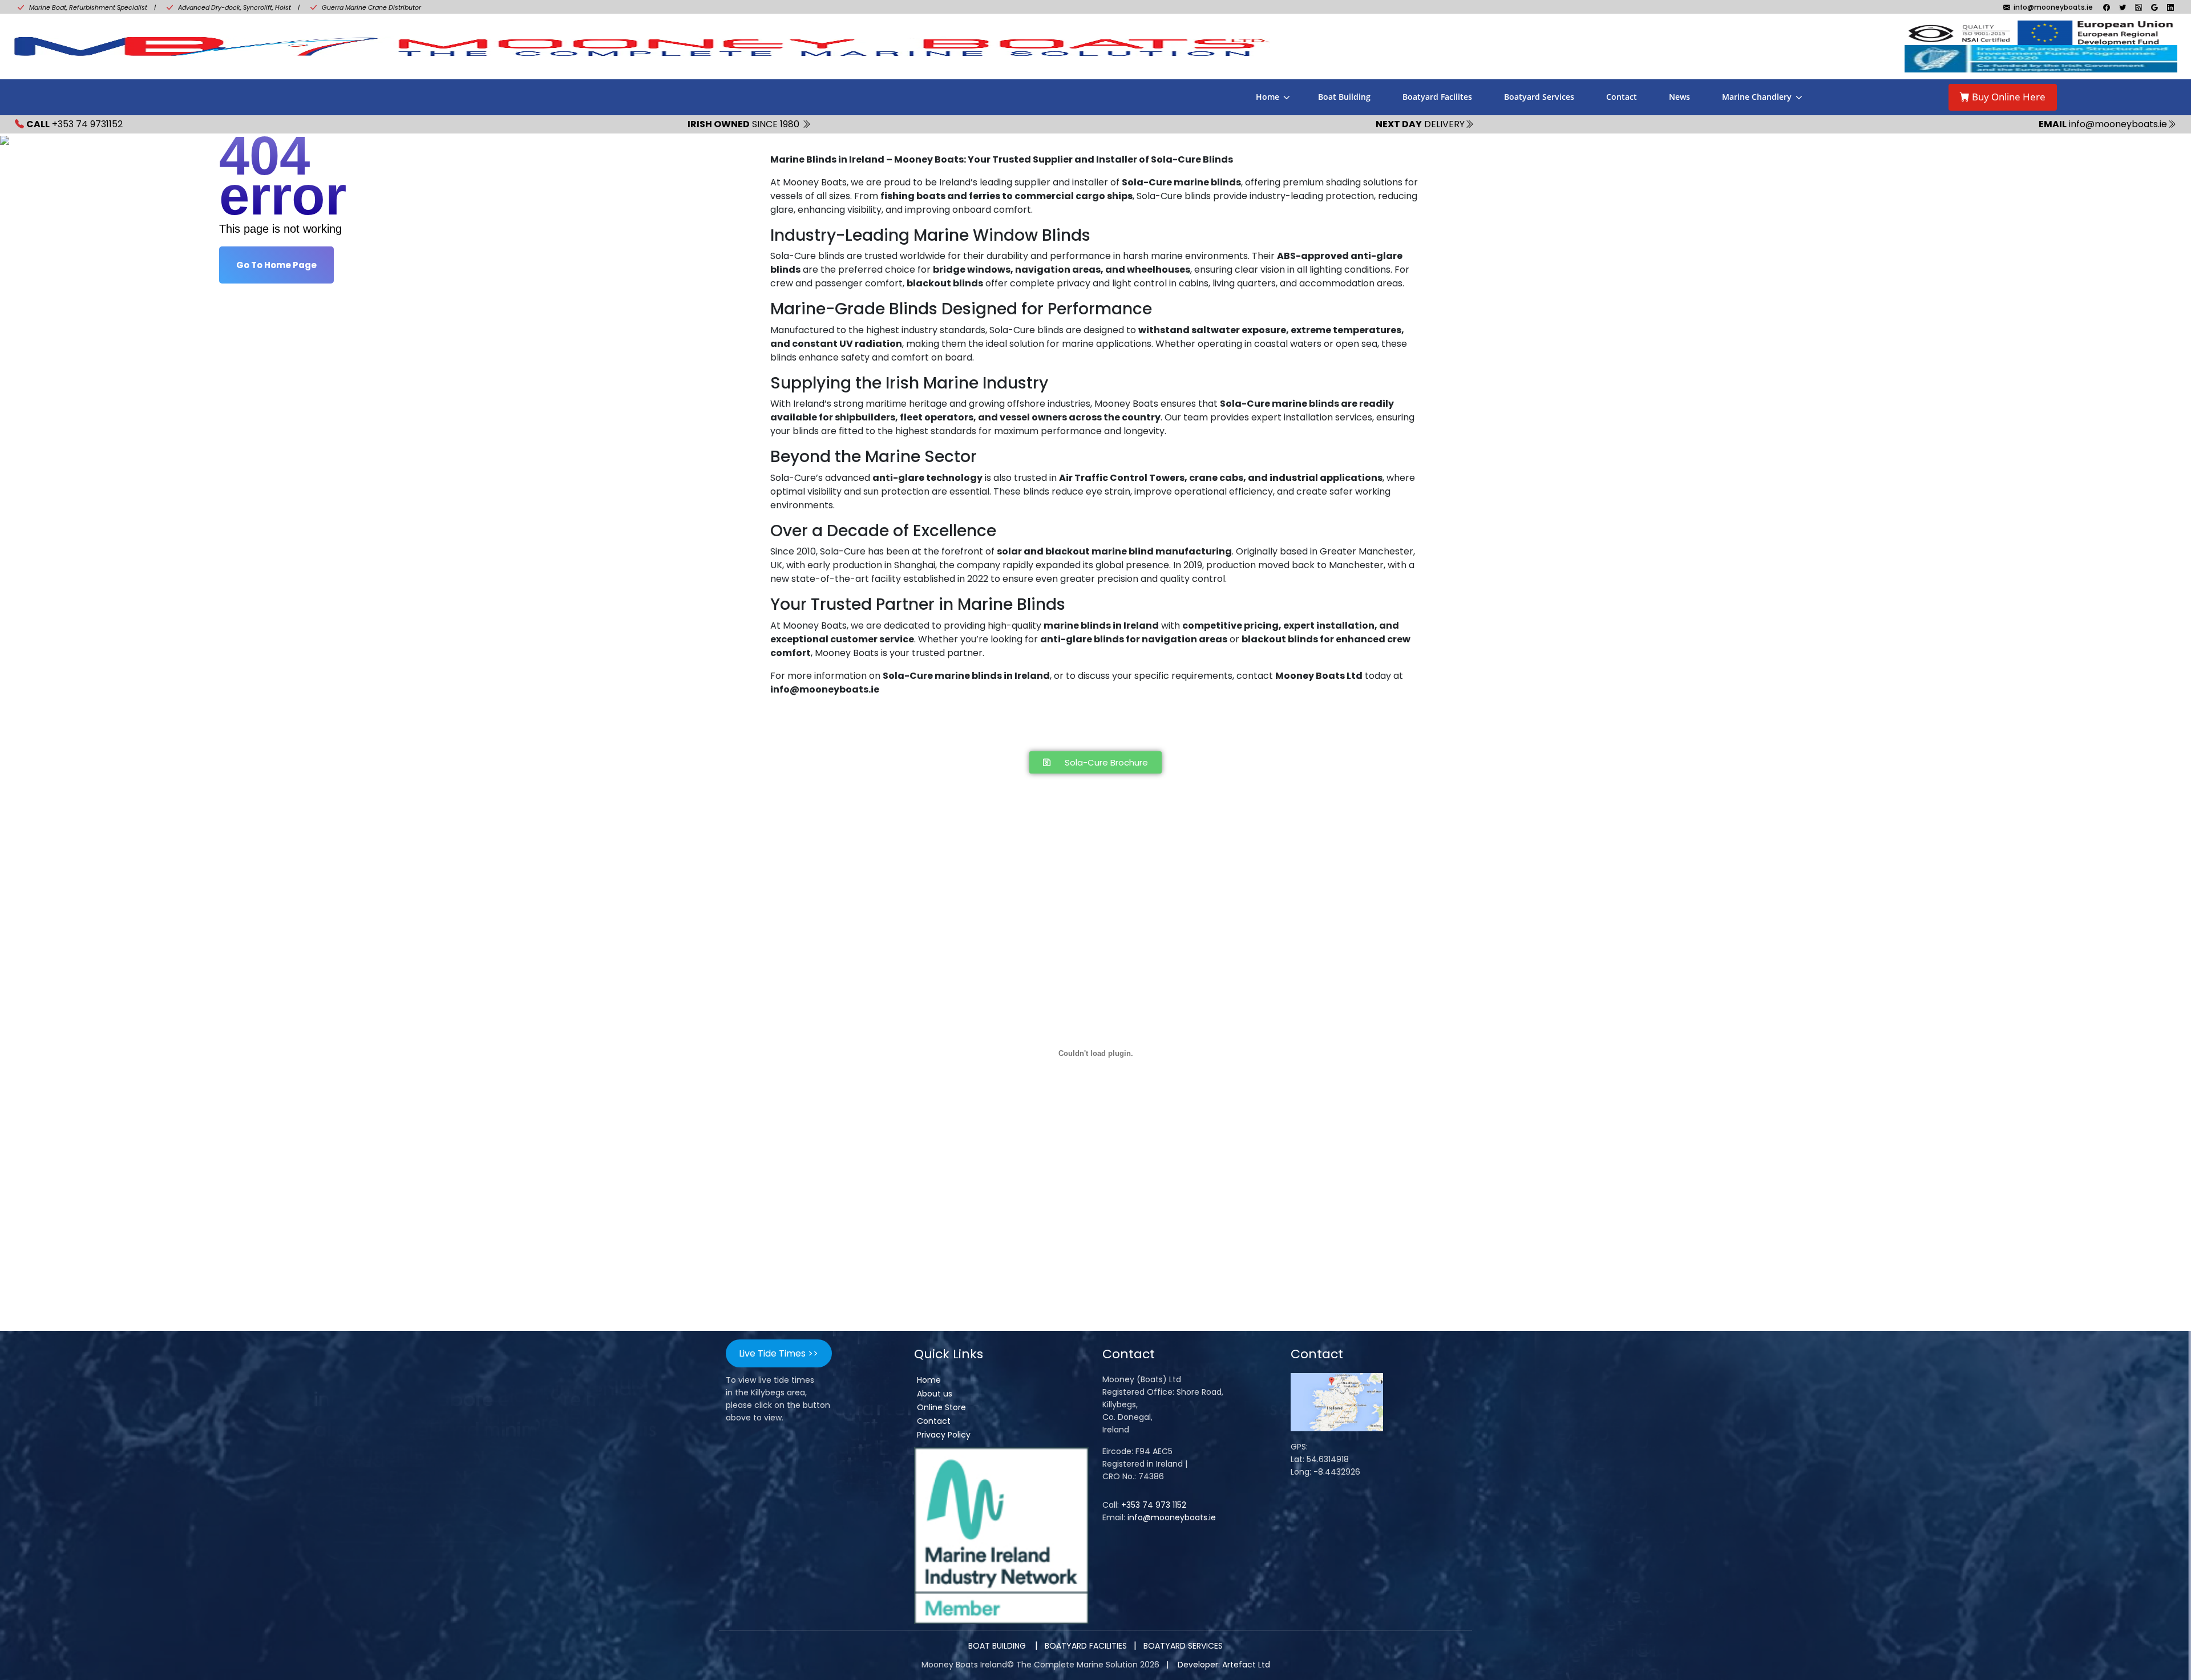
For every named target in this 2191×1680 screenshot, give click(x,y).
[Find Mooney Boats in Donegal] (1337, 1402)
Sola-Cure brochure (809, 724)
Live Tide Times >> (779, 1353)
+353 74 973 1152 (1154, 1505)
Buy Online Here (2008, 97)
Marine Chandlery (1757, 97)
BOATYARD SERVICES (1183, 1646)
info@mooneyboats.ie (1172, 1517)
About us (935, 1394)
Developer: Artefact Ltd (1224, 1665)
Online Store (941, 1407)
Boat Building (1344, 97)
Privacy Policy (944, 1435)
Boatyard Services (1539, 97)
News (1679, 97)
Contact (1622, 97)
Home (1268, 97)
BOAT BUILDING (998, 1646)
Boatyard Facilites (1437, 97)
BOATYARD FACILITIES (1086, 1646)
